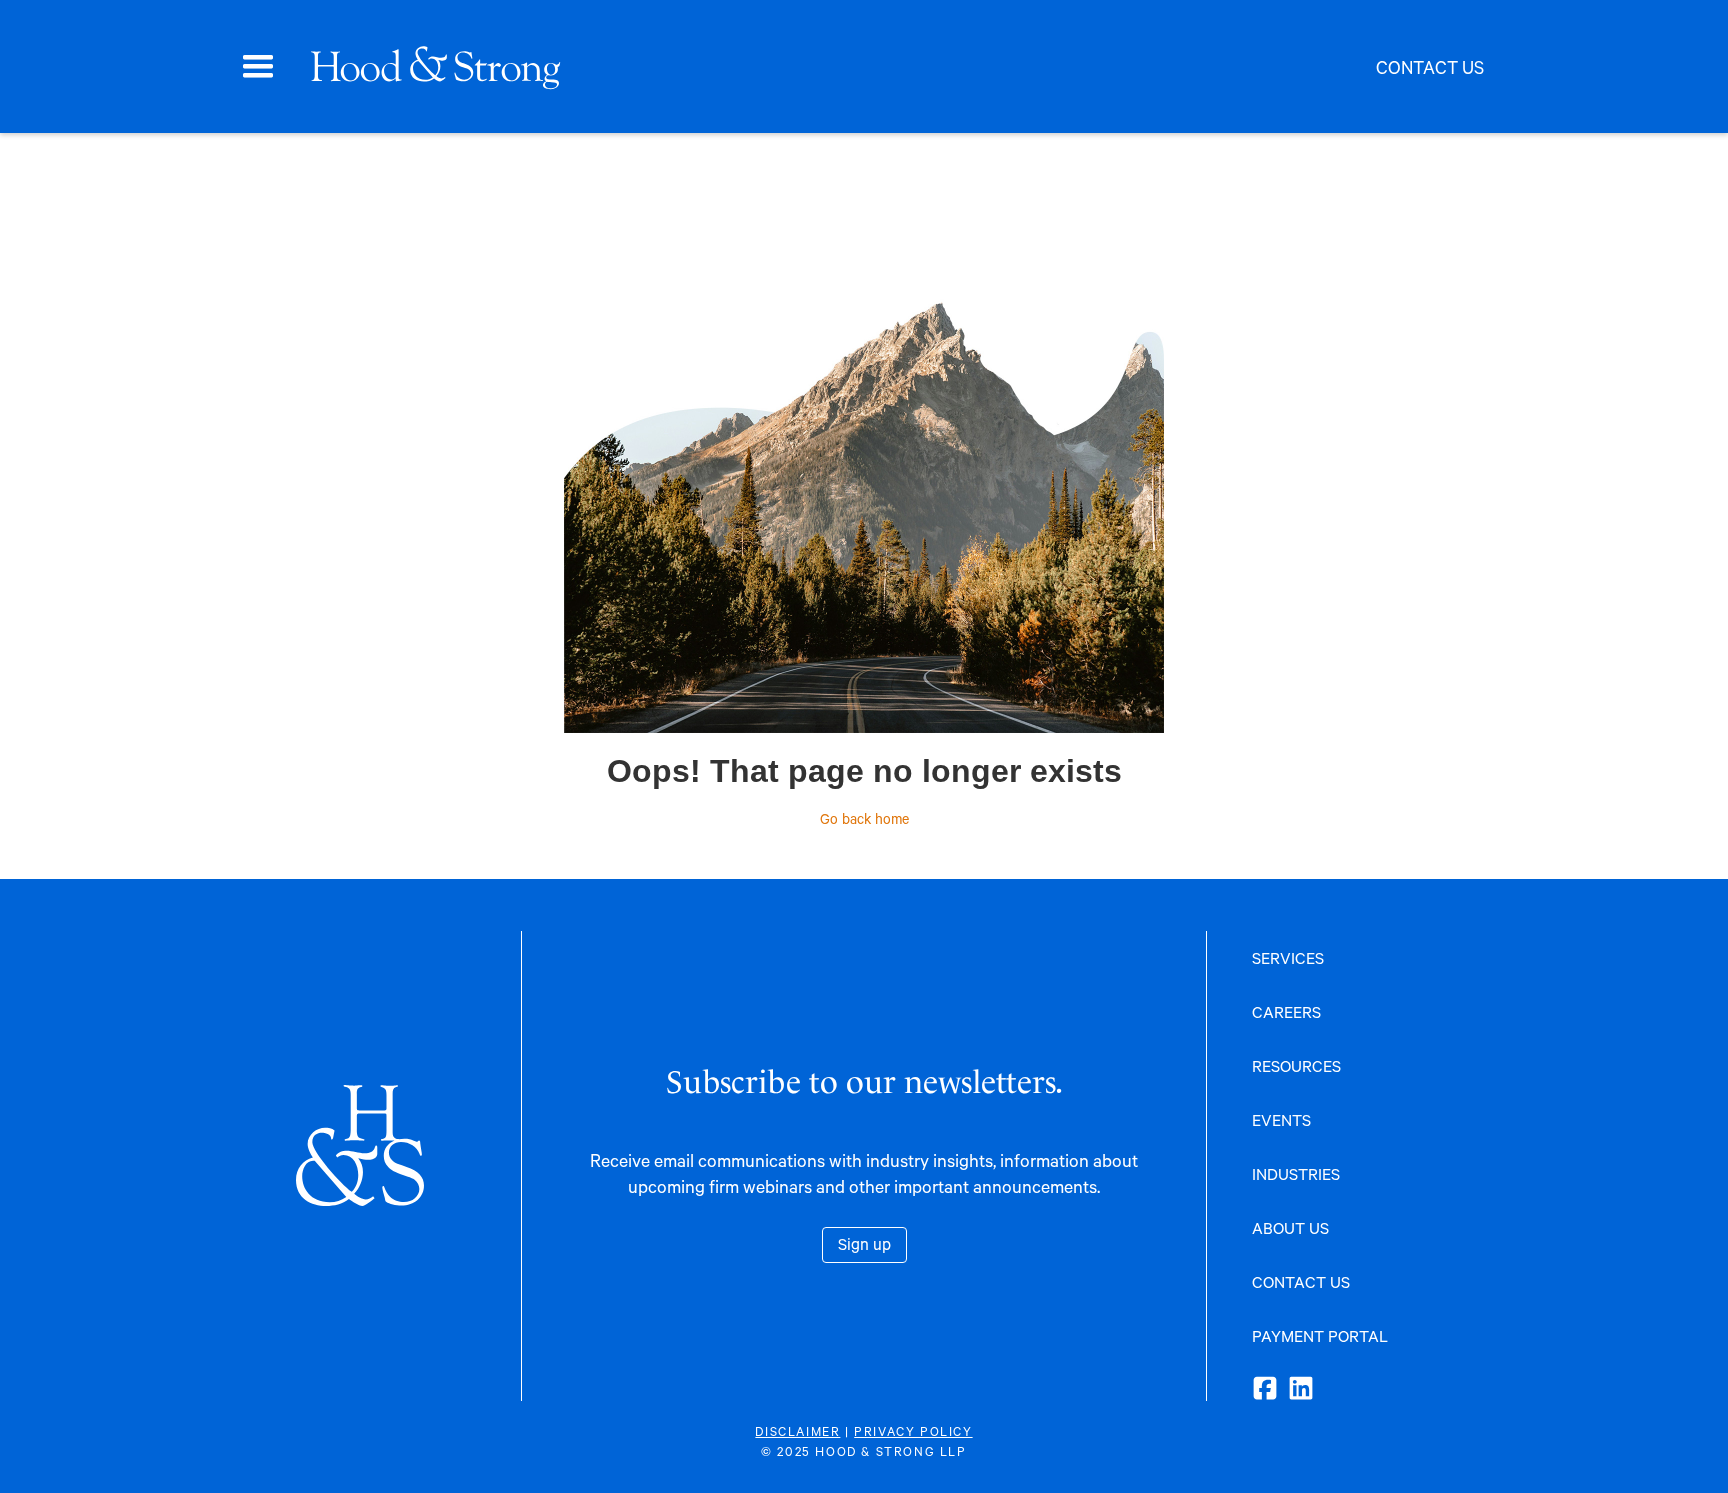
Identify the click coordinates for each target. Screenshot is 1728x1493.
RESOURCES (1296, 1065)
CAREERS (1286, 1011)
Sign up (864, 1243)
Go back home (864, 818)
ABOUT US (1290, 1227)
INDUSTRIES (1296, 1173)
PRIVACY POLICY (913, 1431)
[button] (258, 67)
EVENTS (1281, 1119)
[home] (434, 67)
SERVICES (1288, 957)
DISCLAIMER (797, 1431)
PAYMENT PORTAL (1320, 1335)
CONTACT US (1301, 1281)
